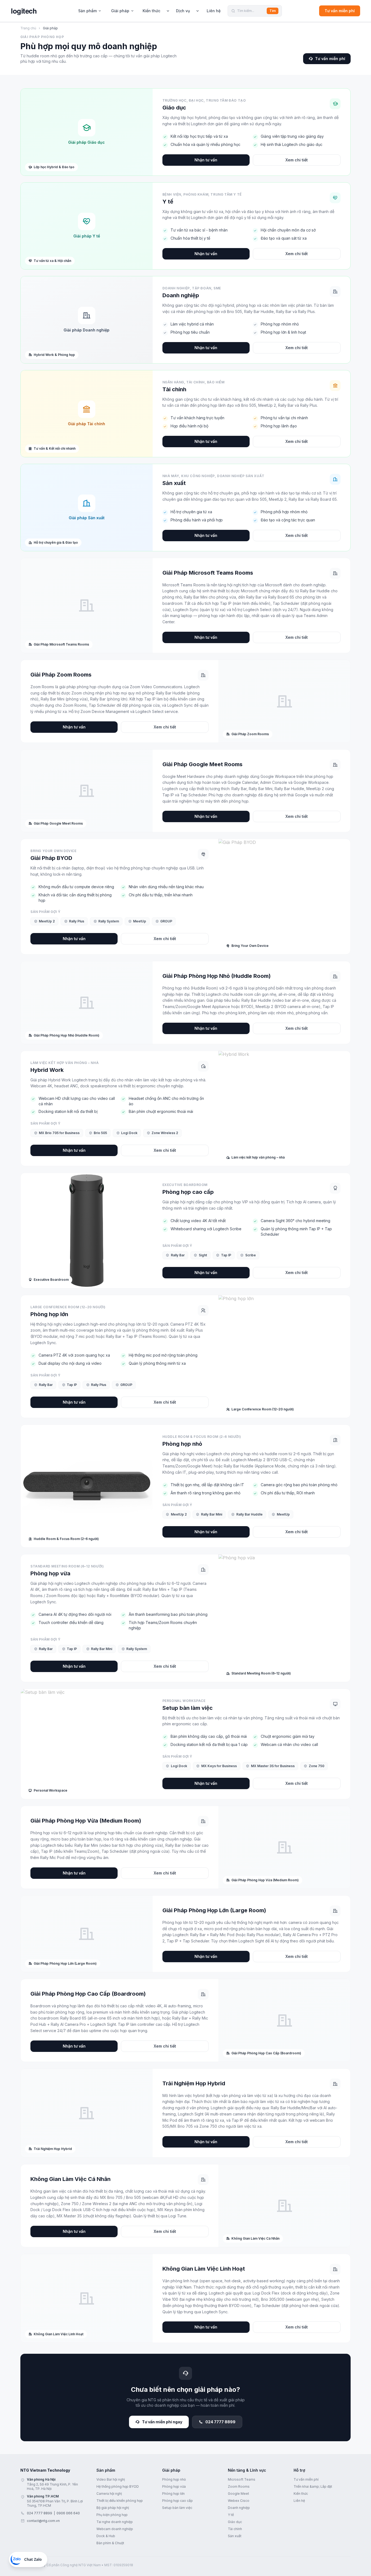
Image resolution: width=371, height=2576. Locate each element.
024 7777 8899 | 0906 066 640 (53, 2513)
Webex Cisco (239, 2501)
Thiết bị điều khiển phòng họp (120, 2501)
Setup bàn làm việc (177, 2508)
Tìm (273, 11)
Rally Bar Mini (212, 1514)
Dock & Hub (106, 2536)
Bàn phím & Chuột (110, 2543)
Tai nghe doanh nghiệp (115, 2522)
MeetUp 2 (47, 921)
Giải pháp (120, 11)
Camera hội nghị (109, 2494)
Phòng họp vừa (174, 2486)
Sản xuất (235, 2536)
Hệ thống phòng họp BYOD (118, 2486)
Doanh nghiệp (239, 2508)
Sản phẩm (87, 11)
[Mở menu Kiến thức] (168, 11)
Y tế (231, 2515)
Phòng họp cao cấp (177, 2501)
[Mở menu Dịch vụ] (197, 11)
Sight (203, 1255)
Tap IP (226, 1255)
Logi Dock (129, 1133)
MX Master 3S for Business (273, 1766)
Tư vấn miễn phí (340, 11)
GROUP (166, 921)
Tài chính (235, 2529)
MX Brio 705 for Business (59, 1133)
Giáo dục (235, 2522)
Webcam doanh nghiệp (115, 2529)
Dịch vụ (183, 11)
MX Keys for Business (219, 1766)
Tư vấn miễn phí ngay (162, 2422)
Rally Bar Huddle (249, 1514)
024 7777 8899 (220, 2422)
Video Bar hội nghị (111, 2479)
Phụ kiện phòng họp (112, 2515)
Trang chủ (28, 28)
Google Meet (238, 2494)
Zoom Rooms (239, 2486)
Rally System (109, 921)
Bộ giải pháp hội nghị (113, 2508)
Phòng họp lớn (173, 2494)
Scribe (251, 1255)
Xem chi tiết (297, 160)
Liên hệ (214, 11)
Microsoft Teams (242, 2479)
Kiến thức (151, 11)
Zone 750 (317, 1766)
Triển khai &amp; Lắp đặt (313, 2486)
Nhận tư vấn (206, 160)
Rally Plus (77, 921)
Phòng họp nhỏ (174, 2479)
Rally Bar (178, 1255)
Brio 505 (100, 1133)
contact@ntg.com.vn (43, 2521)
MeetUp (140, 921)
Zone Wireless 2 (165, 1133)
